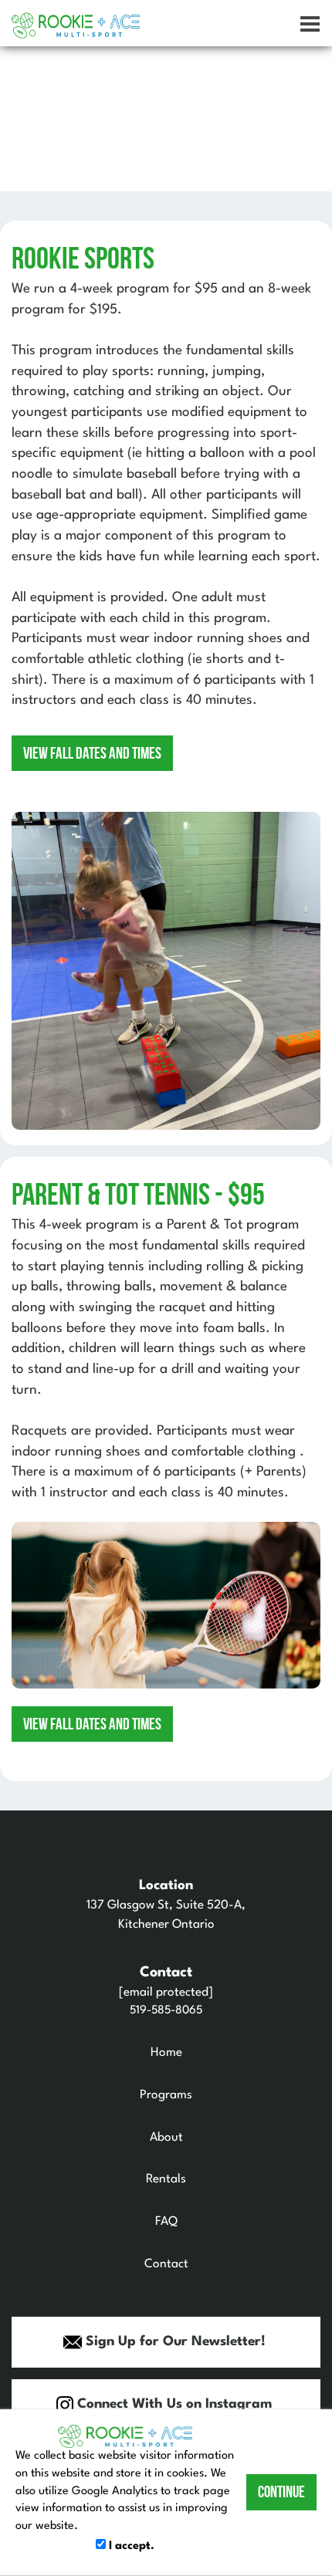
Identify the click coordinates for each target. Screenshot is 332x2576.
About (166, 2138)
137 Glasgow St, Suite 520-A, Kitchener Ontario (166, 1906)
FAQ (166, 2222)
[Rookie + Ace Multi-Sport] (76, 26)
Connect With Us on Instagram (173, 2404)
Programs (166, 2095)
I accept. (130, 2546)
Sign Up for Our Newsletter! (174, 2342)
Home (166, 2053)
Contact (166, 2264)
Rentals (166, 2179)
